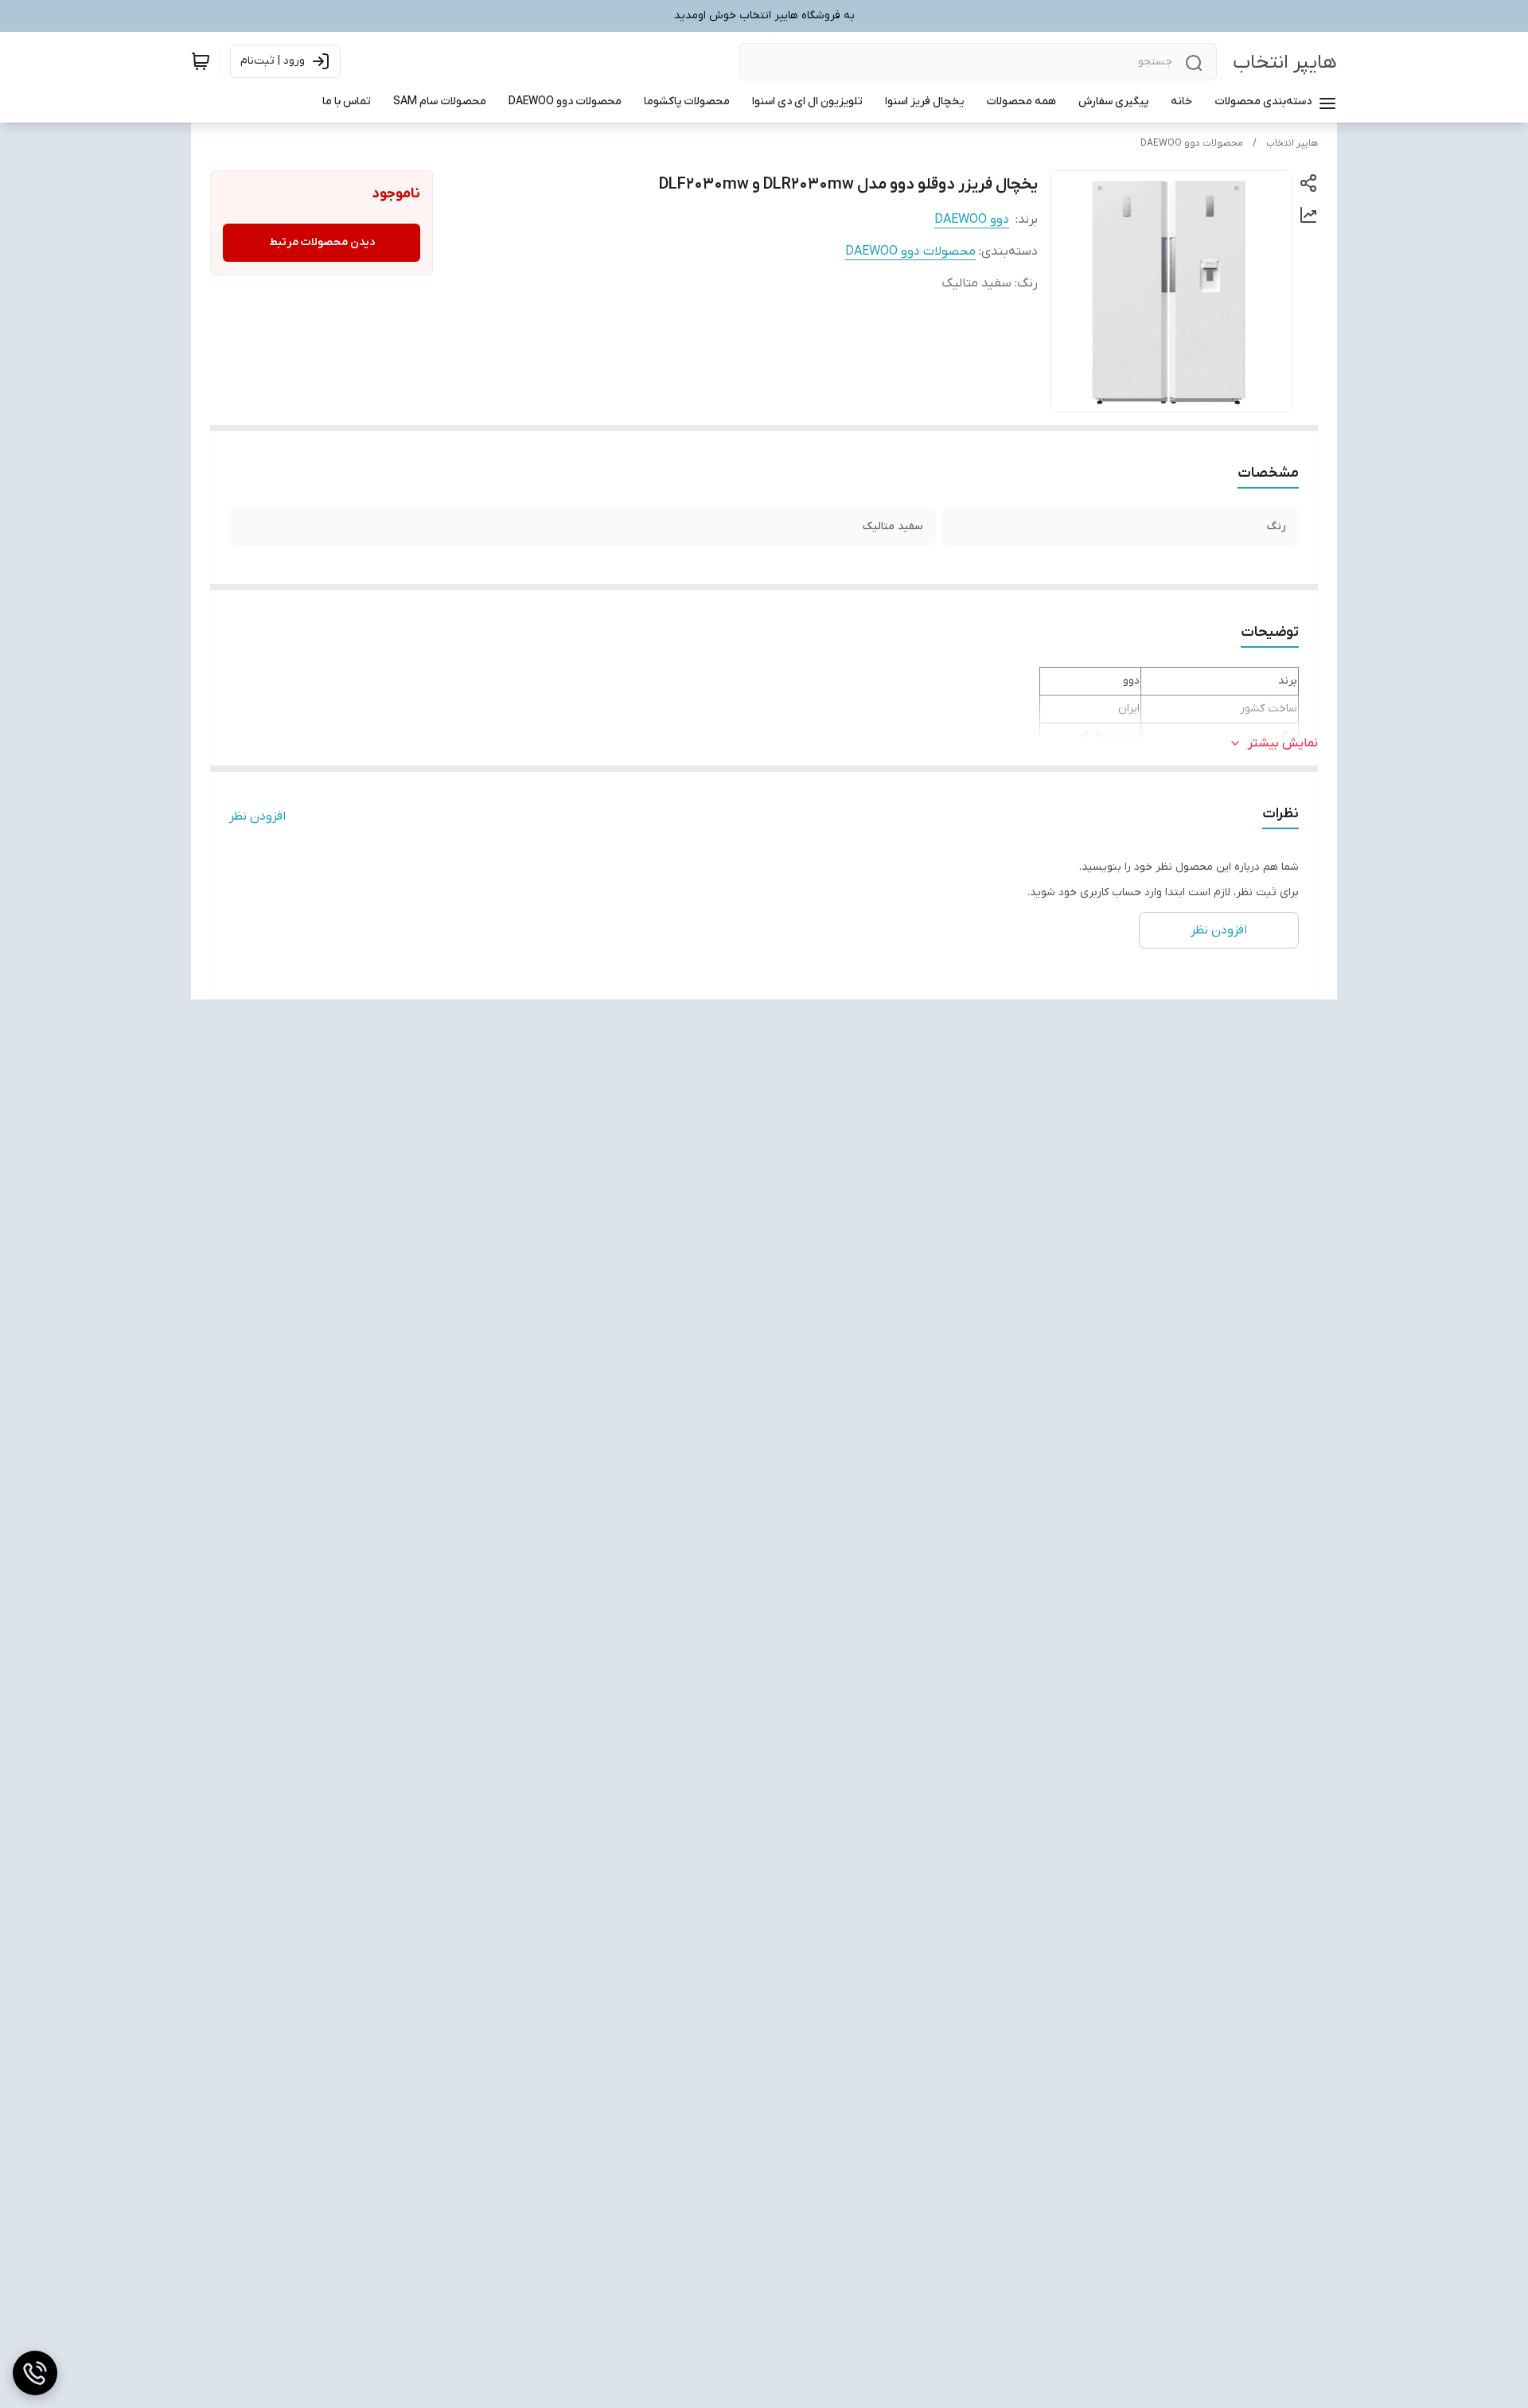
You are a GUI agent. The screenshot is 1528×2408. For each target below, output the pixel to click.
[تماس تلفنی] (35, 2373)
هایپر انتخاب (1285, 62)
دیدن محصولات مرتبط (322, 242)
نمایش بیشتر (1283, 743)
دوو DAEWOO (972, 220)
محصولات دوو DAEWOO (1192, 143)
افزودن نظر (257, 816)
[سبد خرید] (201, 61)
